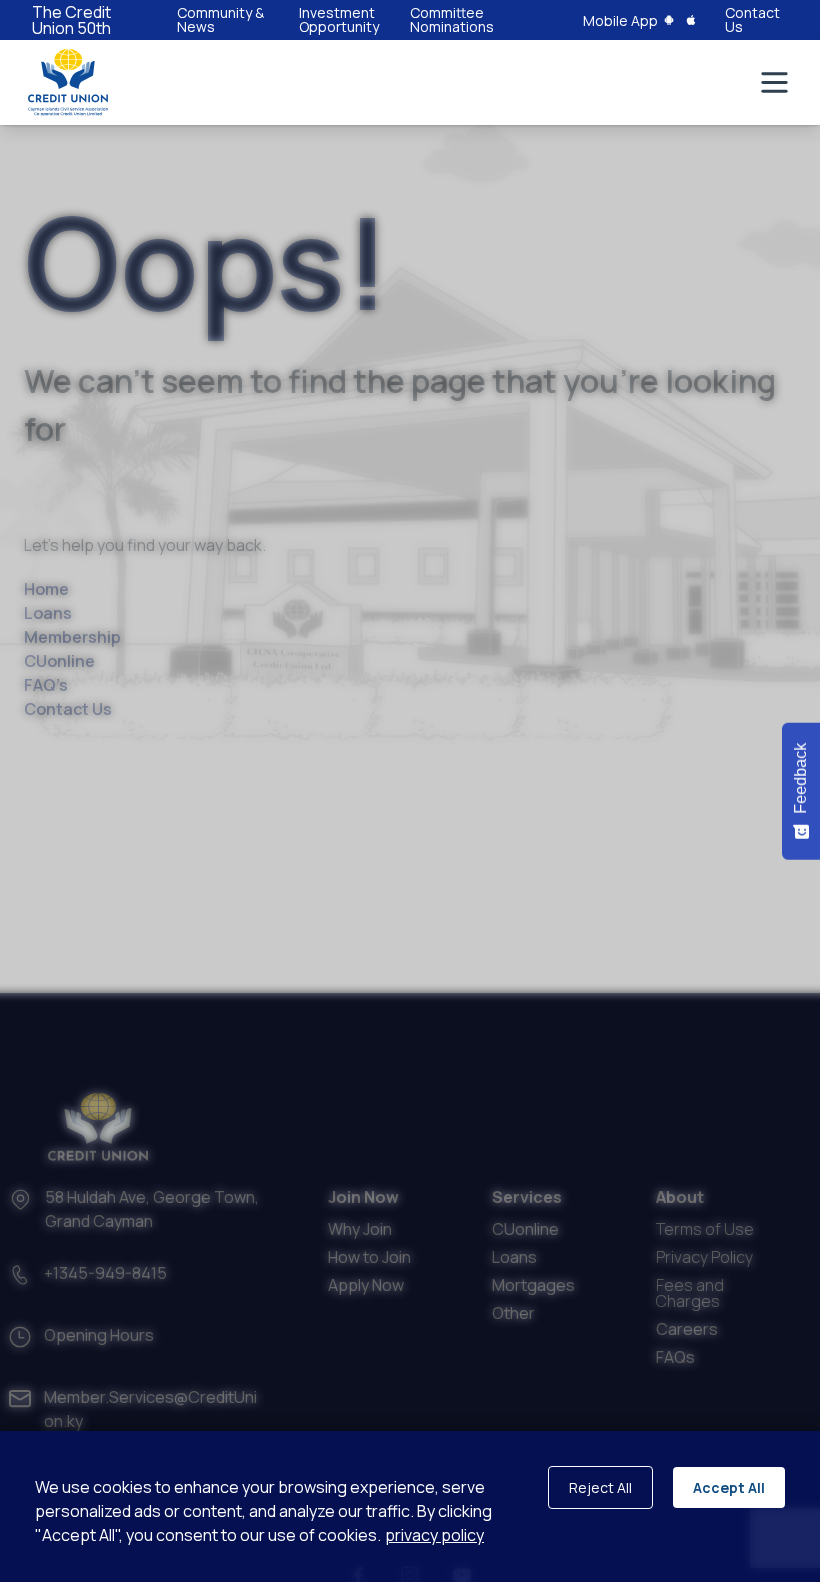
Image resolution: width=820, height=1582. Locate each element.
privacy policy (434, 1535)
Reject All (600, 1487)
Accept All (729, 1487)
